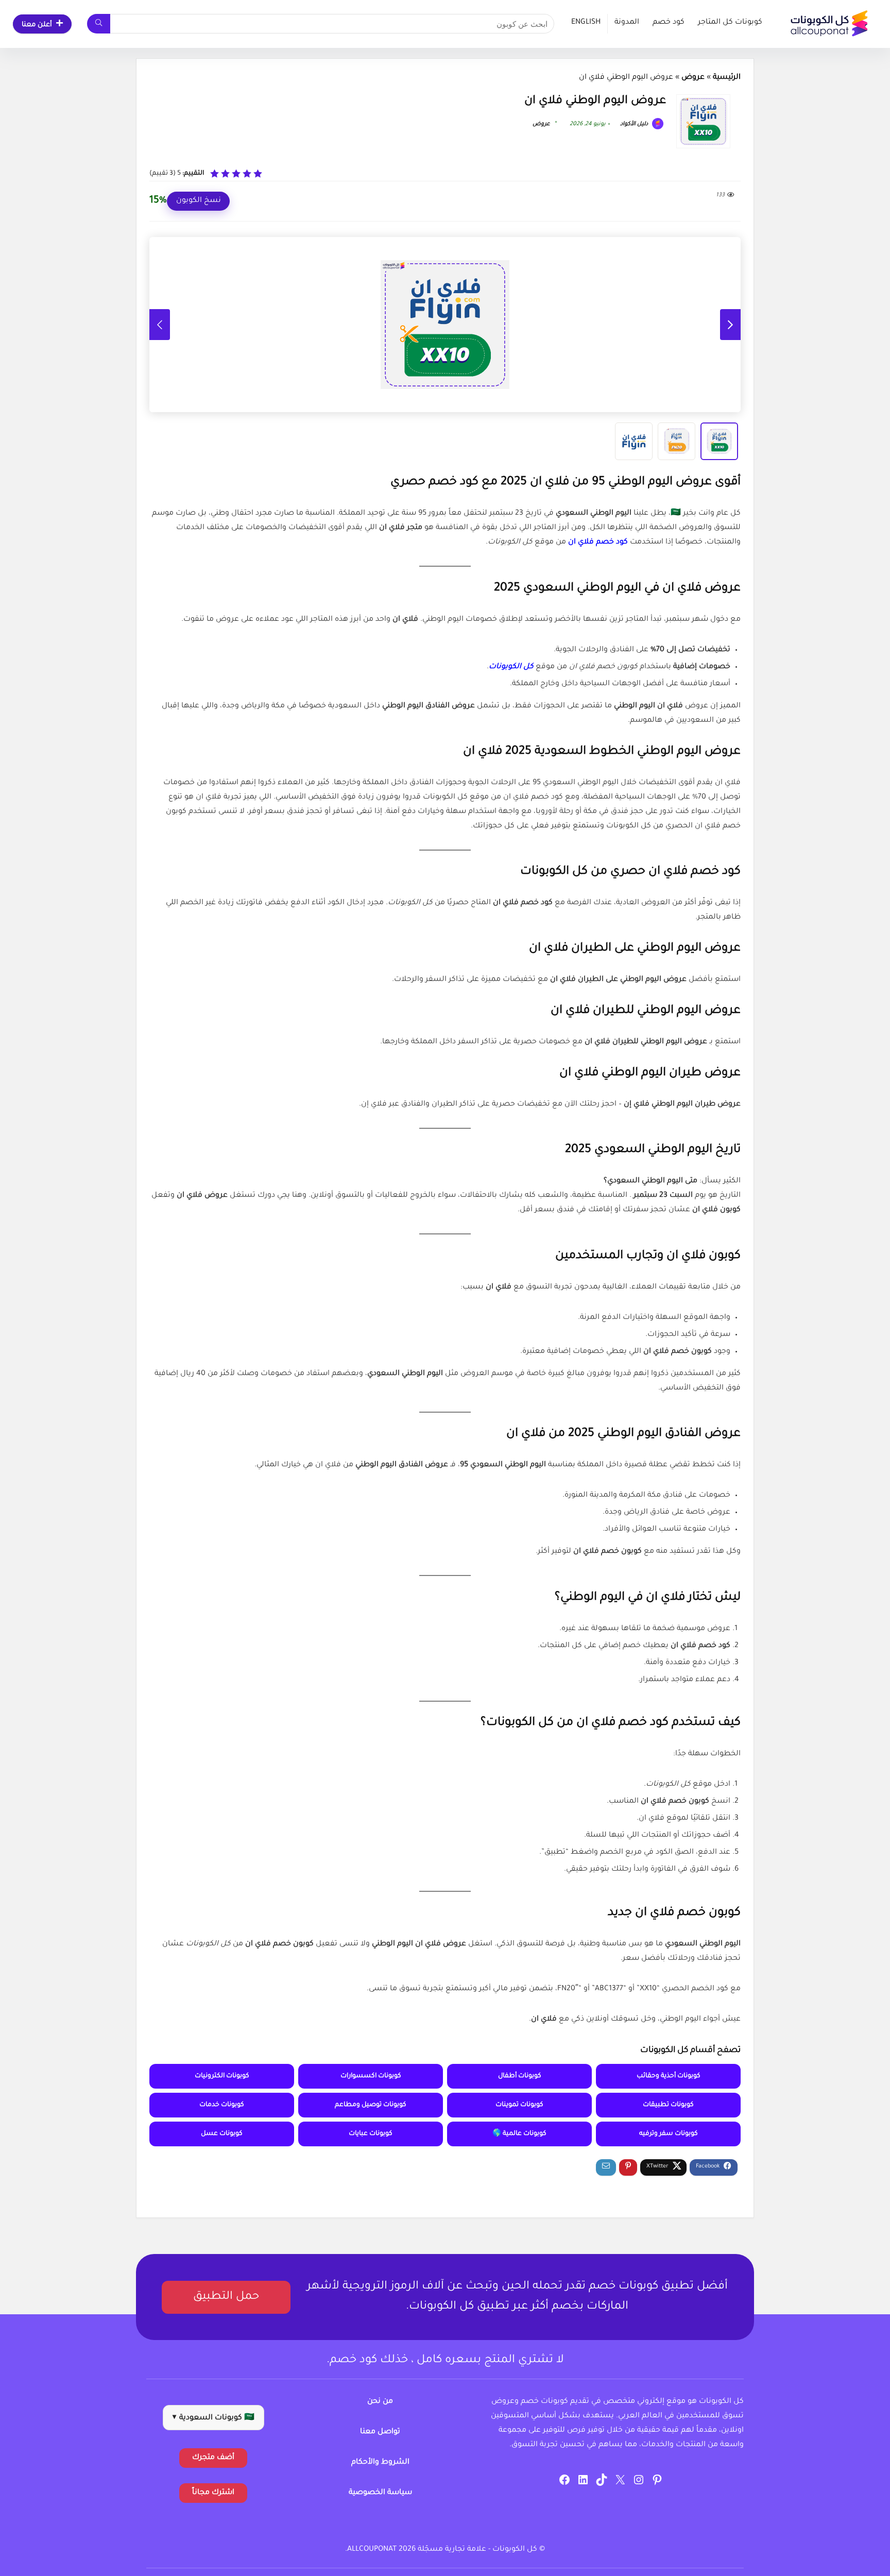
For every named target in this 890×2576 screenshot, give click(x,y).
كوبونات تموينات (519, 2105)
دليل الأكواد (635, 124)
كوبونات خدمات (222, 2105)
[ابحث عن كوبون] (99, 24)
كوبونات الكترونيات (222, 2076)
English (586, 23)
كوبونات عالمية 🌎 (519, 2134)
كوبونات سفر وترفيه (669, 2134)
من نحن (380, 2402)
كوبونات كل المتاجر (730, 23)
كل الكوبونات (511, 667)
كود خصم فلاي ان (598, 543)
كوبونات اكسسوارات (371, 2076)
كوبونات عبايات (371, 2134)
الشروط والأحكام (380, 2463)
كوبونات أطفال (520, 2076)
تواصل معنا (380, 2432)
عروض (693, 78)
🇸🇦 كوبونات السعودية (213, 2418)
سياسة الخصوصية (380, 2493)
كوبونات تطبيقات (668, 2105)
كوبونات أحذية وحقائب (669, 2076)
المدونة (627, 23)
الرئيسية (727, 78)
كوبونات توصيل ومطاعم (371, 2105)
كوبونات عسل (222, 2134)
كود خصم (669, 23)
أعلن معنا (37, 25)
